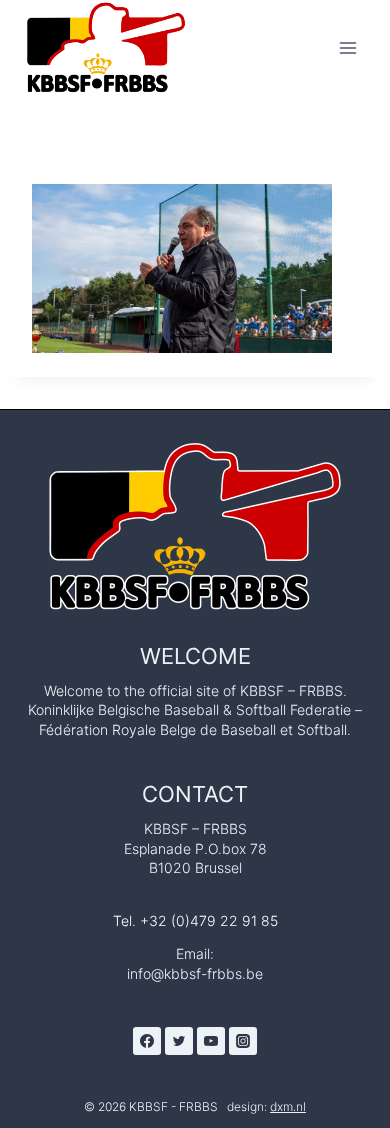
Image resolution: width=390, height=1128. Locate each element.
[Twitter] (179, 1041)
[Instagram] (243, 1041)
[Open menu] (347, 47)
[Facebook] (147, 1041)
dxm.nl (288, 1106)
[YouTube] (211, 1041)
